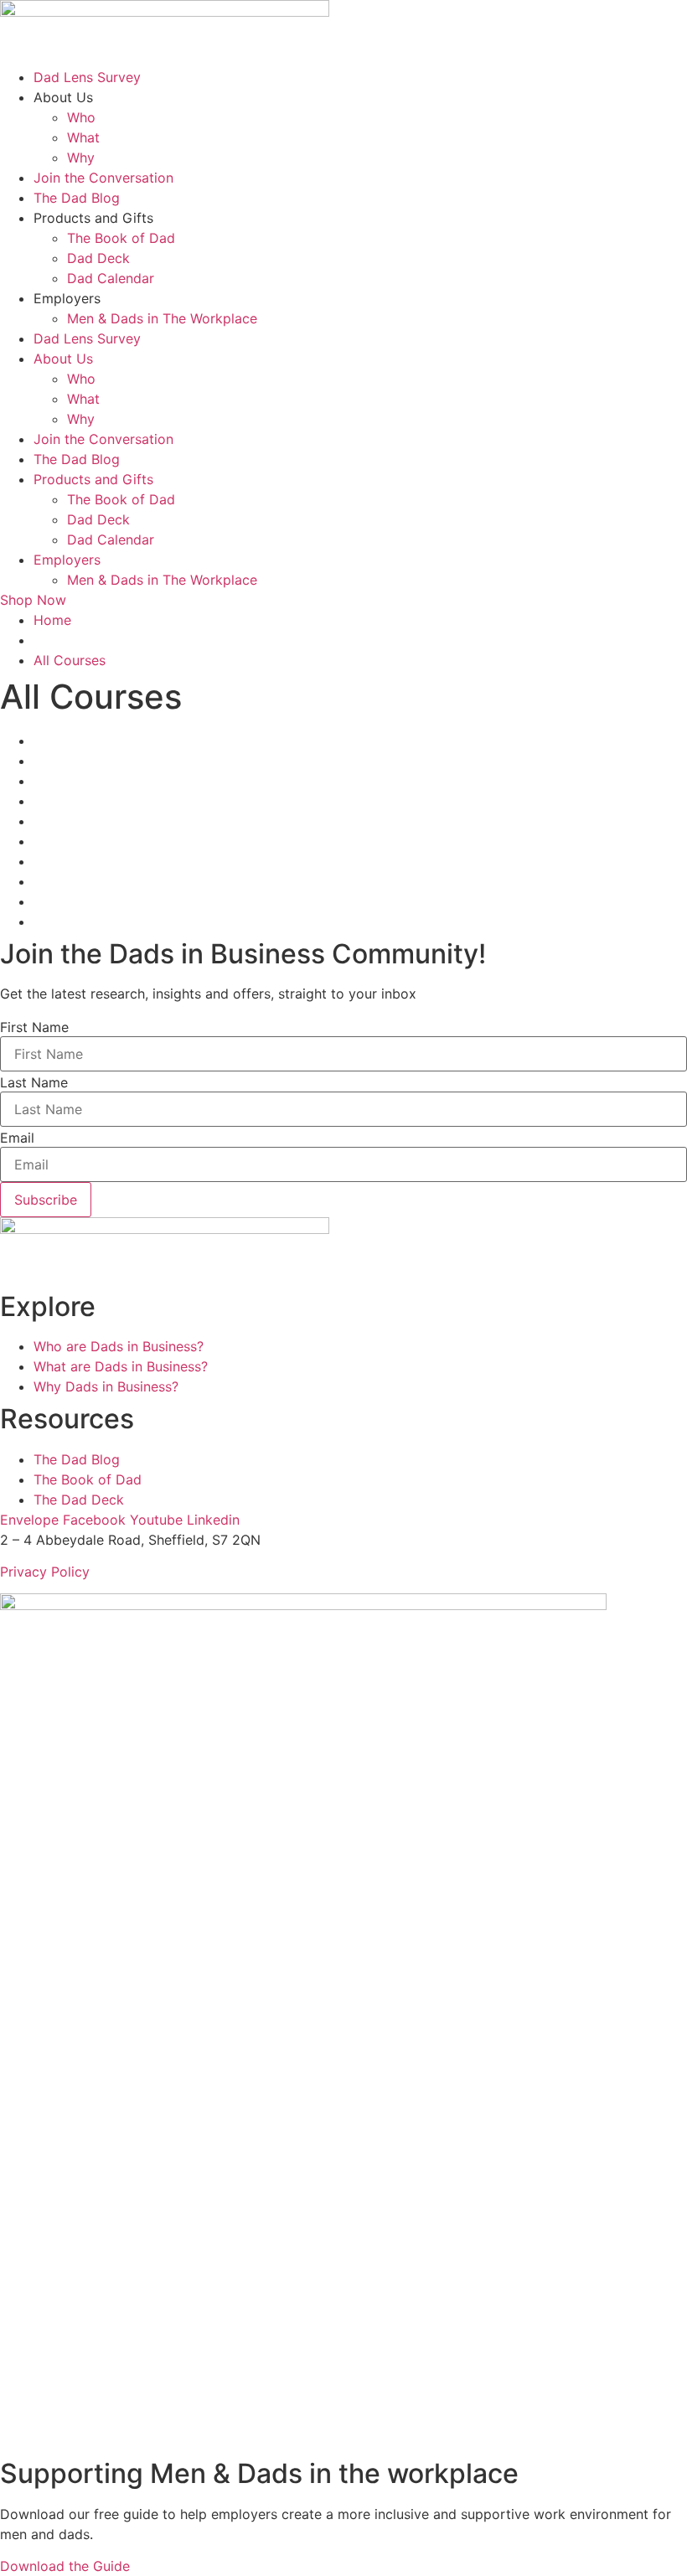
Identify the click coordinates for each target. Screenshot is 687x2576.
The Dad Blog (77, 198)
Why (81, 157)
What (83, 137)
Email (17, 1138)
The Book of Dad (121, 238)
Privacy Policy (45, 1572)
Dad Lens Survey (87, 77)
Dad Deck (98, 258)
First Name (34, 1027)
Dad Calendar (111, 278)
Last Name (34, 1082)
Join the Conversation (103, 178)
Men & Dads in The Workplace (162, 318)
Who (81, 117)
